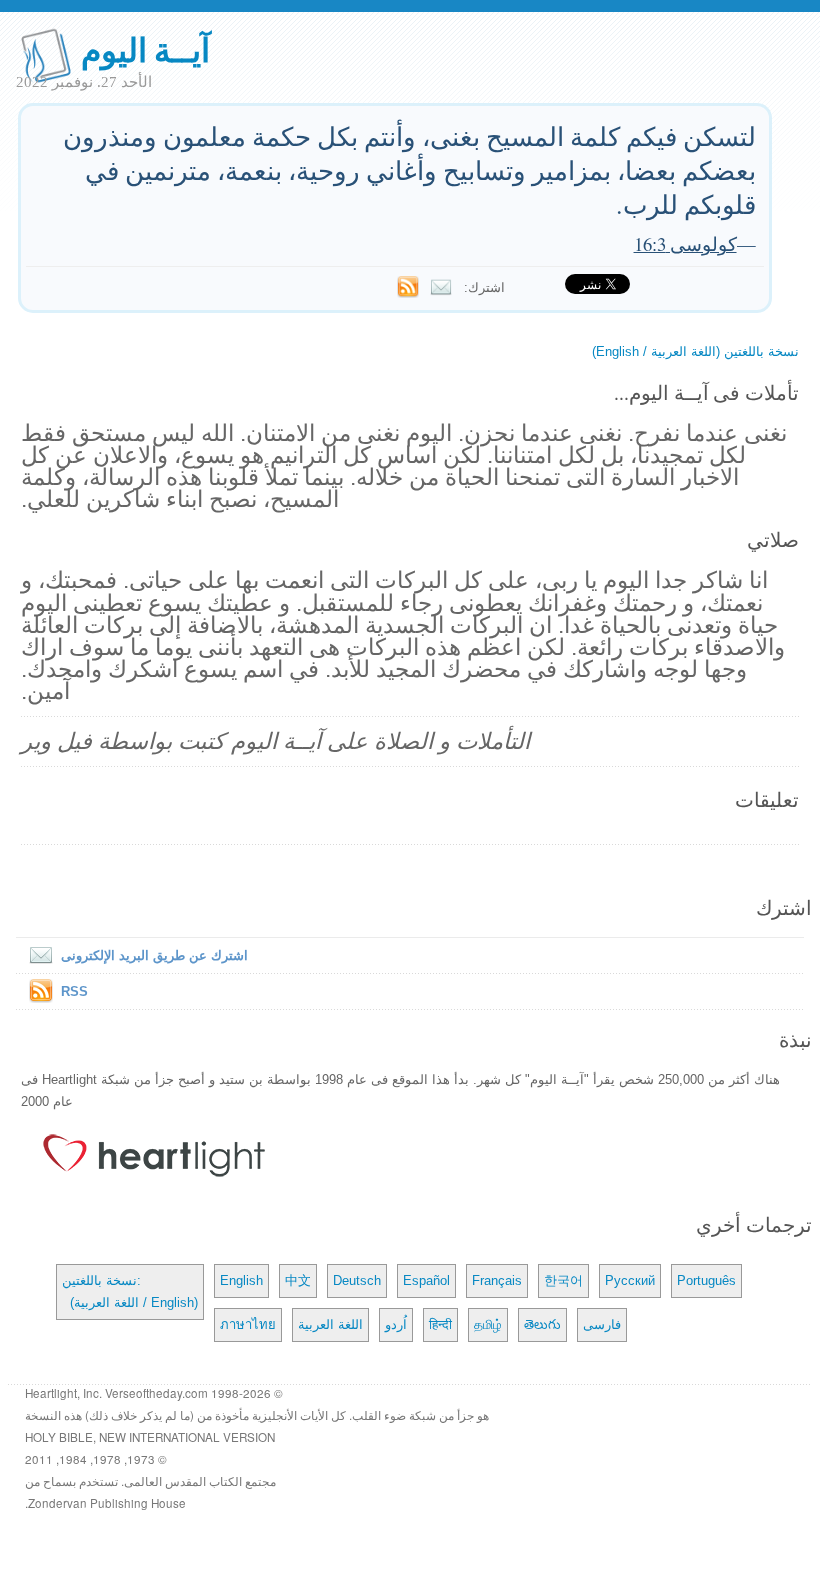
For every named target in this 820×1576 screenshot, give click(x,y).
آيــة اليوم (145, 48)
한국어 (563, 1280)
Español (426, 1280)
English (241, 1280)
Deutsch (357, 1280)
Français (497, 1280)
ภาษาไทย (248, 1324)
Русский (630, 1280)
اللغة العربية (330, 1324)
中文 (298, 1280)
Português (706, 1280)
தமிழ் (488, 1324)
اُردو (396, 1324)
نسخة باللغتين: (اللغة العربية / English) (130, 1291)
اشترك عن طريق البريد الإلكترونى (154, 955)
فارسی (602, 1324)
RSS (74, 991)
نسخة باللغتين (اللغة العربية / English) (695, 351)
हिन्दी (440, 1324)
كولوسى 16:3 (685, 243)
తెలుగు (542, 1324)
